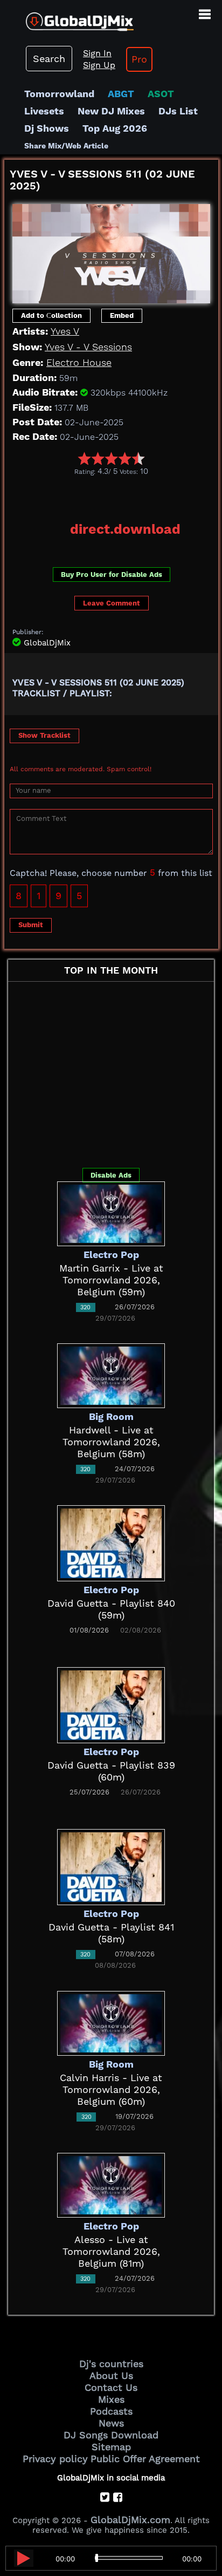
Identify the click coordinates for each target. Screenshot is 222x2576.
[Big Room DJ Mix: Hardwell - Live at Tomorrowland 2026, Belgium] (111, 1375)
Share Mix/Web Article (66, 146)
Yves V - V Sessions (88, 347)
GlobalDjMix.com (130, 2520)
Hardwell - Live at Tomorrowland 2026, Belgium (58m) (111, 1442)
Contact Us (111, 2387)
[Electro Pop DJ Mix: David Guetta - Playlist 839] (111, 1704)
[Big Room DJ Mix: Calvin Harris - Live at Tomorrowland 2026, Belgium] (111, 2023)
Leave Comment (112, 603)
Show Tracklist (44, 735)
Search (49, 59)
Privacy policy (55, 2459)
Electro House (79, 362)
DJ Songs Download (111, 2435)
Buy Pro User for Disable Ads (112, 575)
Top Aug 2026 (115, 128)
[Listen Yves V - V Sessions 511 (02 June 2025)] (24, 2558)
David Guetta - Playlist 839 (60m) (111, 1771)
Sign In (97, 53)
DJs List (178, 111)
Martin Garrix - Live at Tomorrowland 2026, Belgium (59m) (111, 1280)
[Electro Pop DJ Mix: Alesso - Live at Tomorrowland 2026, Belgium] (111, 2184)
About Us (111, 2376)
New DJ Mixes (111, 111)
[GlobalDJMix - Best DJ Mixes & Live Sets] (67, 18)
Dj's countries (111, 2364)
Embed (122, 315)
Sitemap (111, 2447)
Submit (31, 925)
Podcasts (111, 2411)
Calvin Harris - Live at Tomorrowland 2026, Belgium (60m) (111, 2089)
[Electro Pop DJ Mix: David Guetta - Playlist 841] (111, 1866)
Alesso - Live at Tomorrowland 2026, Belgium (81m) (111, 2251)
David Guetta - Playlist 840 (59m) (111, 1609)
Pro (139, 59)
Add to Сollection (51, 315)
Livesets (44, 111)
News (111, 2423)
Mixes (111, 2399)
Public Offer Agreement (145, 2459)
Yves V (65, 331)
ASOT (161, 94)
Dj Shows (47, 128)
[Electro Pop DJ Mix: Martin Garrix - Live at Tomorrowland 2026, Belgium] (111, 1213)
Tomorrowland (59, 94)
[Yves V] (111, 250)
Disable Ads (111, 1175)
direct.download (125, 529)
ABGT (121, 94)
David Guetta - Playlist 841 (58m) (111, 1933)
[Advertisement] (113, 495)
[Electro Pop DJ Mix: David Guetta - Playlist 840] (111, 1542)
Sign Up (99, 65)
